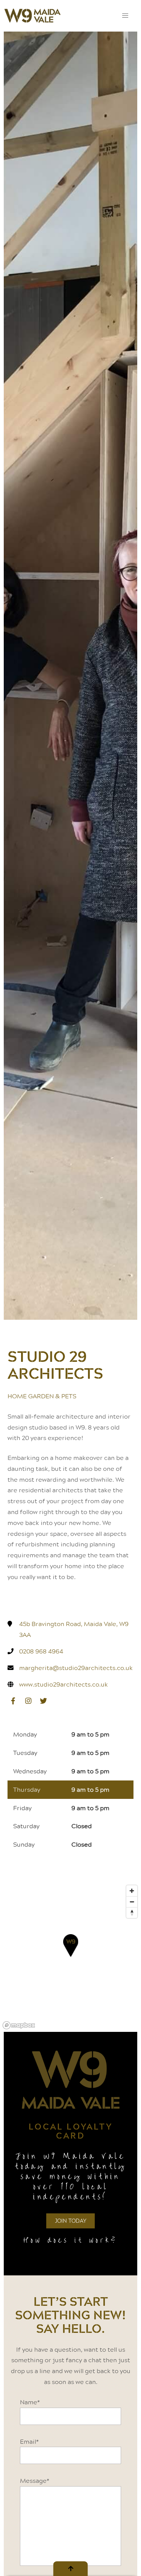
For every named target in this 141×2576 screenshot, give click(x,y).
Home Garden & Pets (42, 1396)
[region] (70, 1957)
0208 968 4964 (41, 1651)
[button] (125, 16)
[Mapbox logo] (19, 2025)
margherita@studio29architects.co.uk (76, 1668)
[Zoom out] (132, 1902)
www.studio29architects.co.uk (64, 1684)
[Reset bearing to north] (132, 1913)
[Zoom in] (132, 1891)
